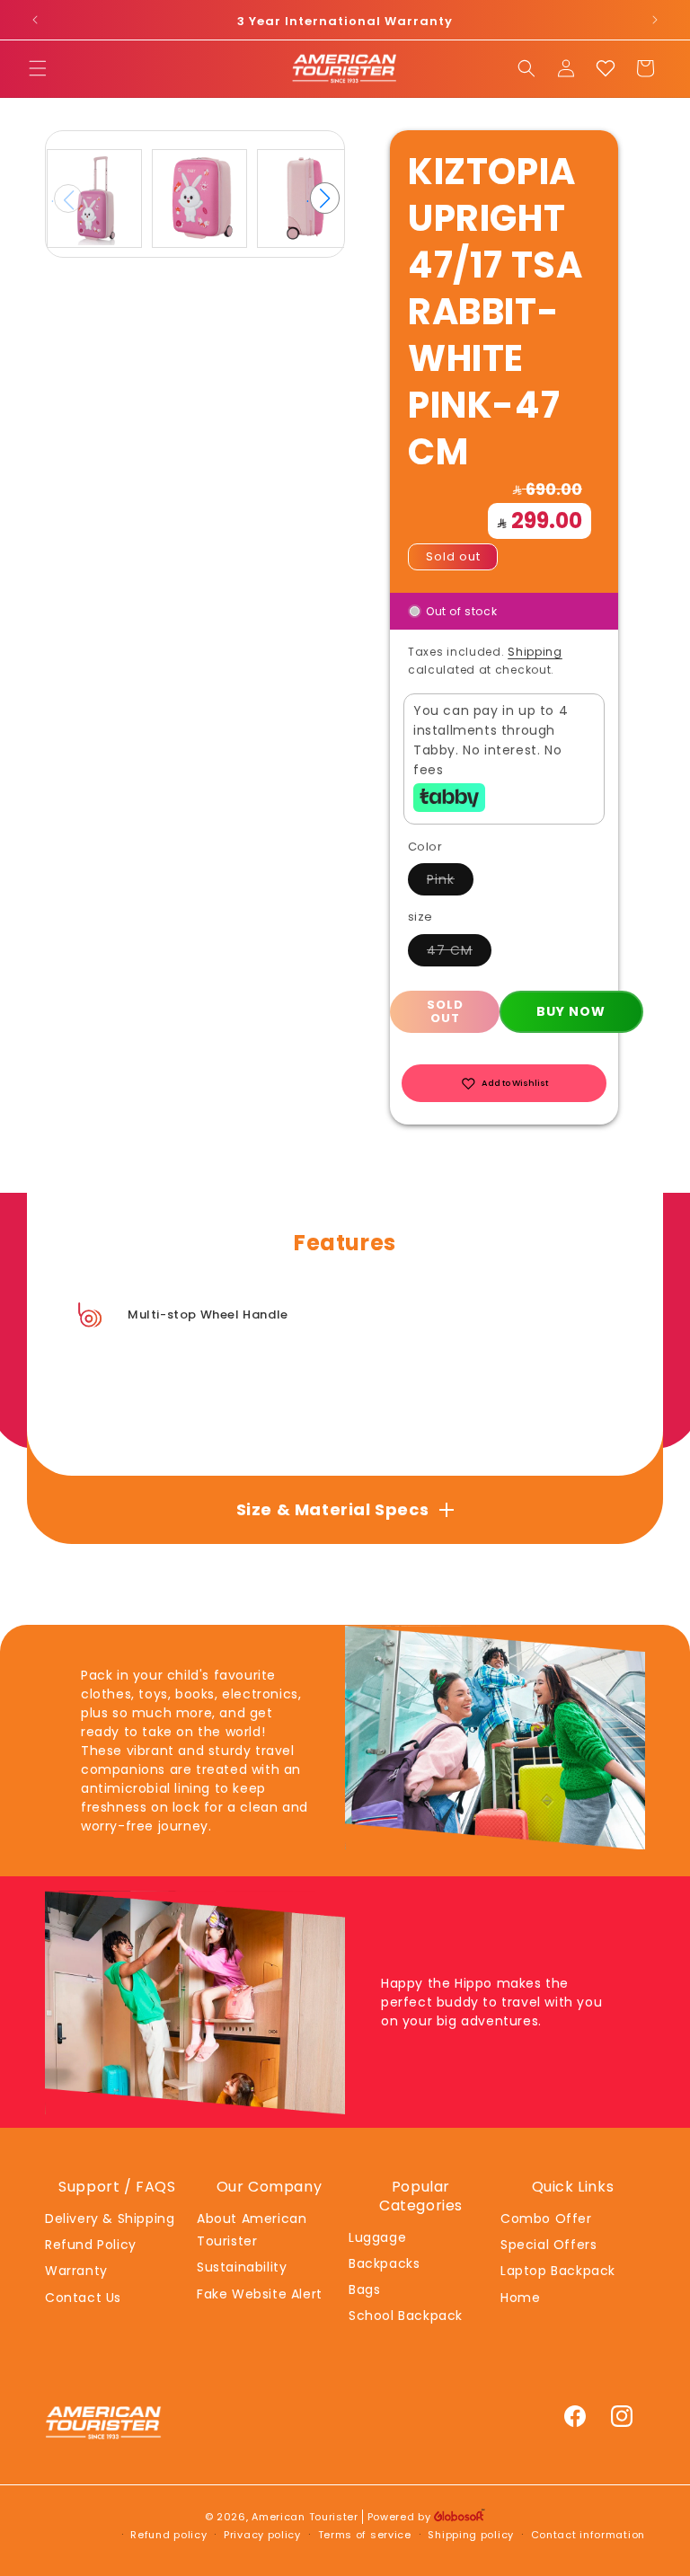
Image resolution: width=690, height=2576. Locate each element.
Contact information (588, 2535)
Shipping (535, 652)
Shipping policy (471, 2535)
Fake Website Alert (260, 2294)
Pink (450, 882)
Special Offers (548, 2245)
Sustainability (242, 2267)
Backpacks (384, 2263)
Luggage (377, 2237)
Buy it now (571, 1012)
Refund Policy (91, 2245)
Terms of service (365, 2535)
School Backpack (406, 2316)
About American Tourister (252, 2230)
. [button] (323, 198)
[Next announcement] (655, 20)
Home (520, 2298)
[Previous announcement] (35, 20)
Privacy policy (262, 2535)
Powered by (401, 2517)
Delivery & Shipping (110, 2219)
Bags (364, 2289)
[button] (38, 68)
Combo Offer (546, 2219)
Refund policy (168, 2535)
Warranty (76, 2271)
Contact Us (83, 2298)
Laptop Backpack (558, 2271)
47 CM (459, 953)
